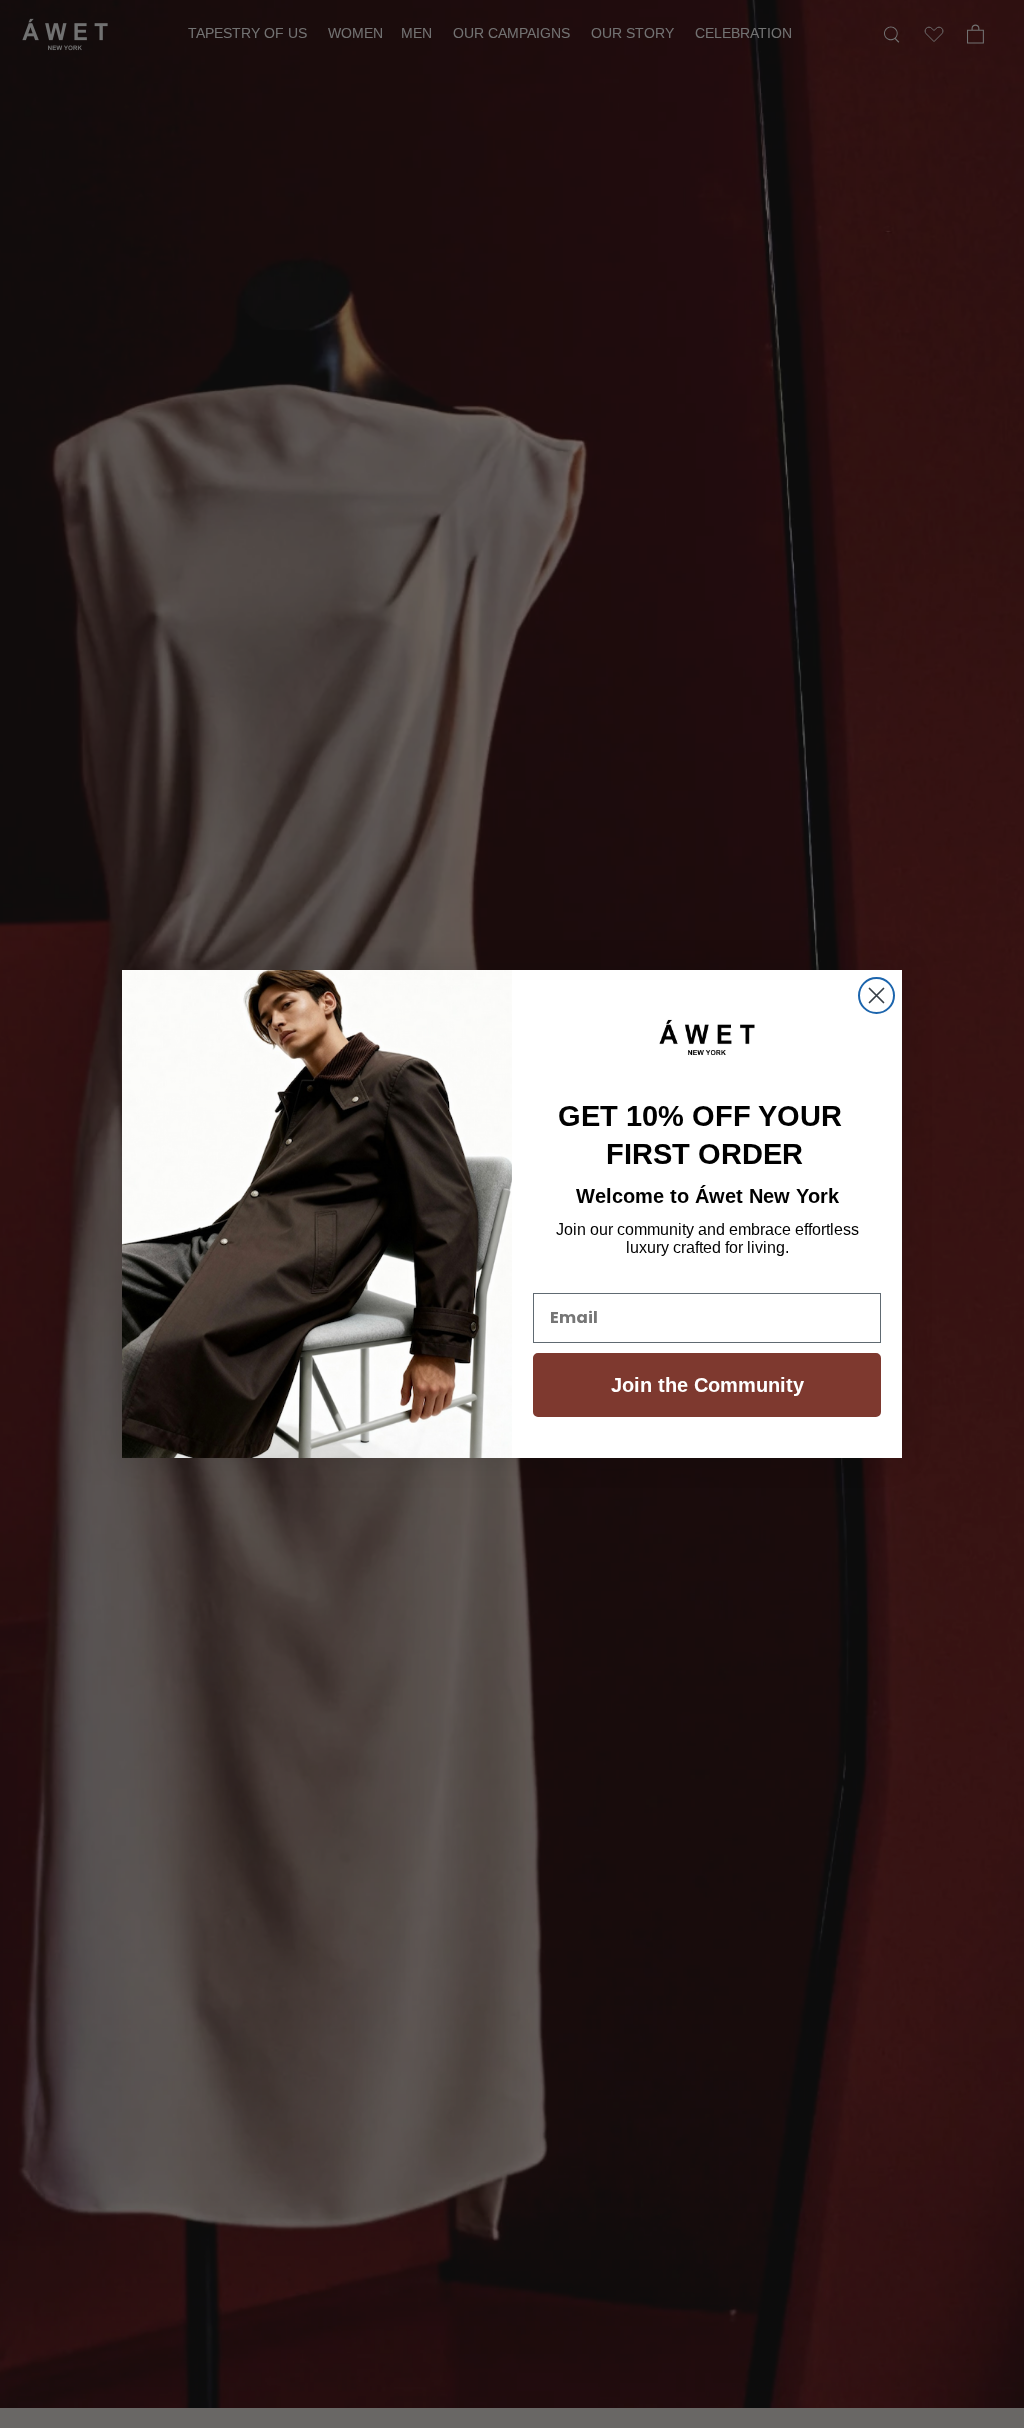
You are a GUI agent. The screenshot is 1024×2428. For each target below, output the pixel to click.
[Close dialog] (876, 995)
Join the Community (707, 1385)
